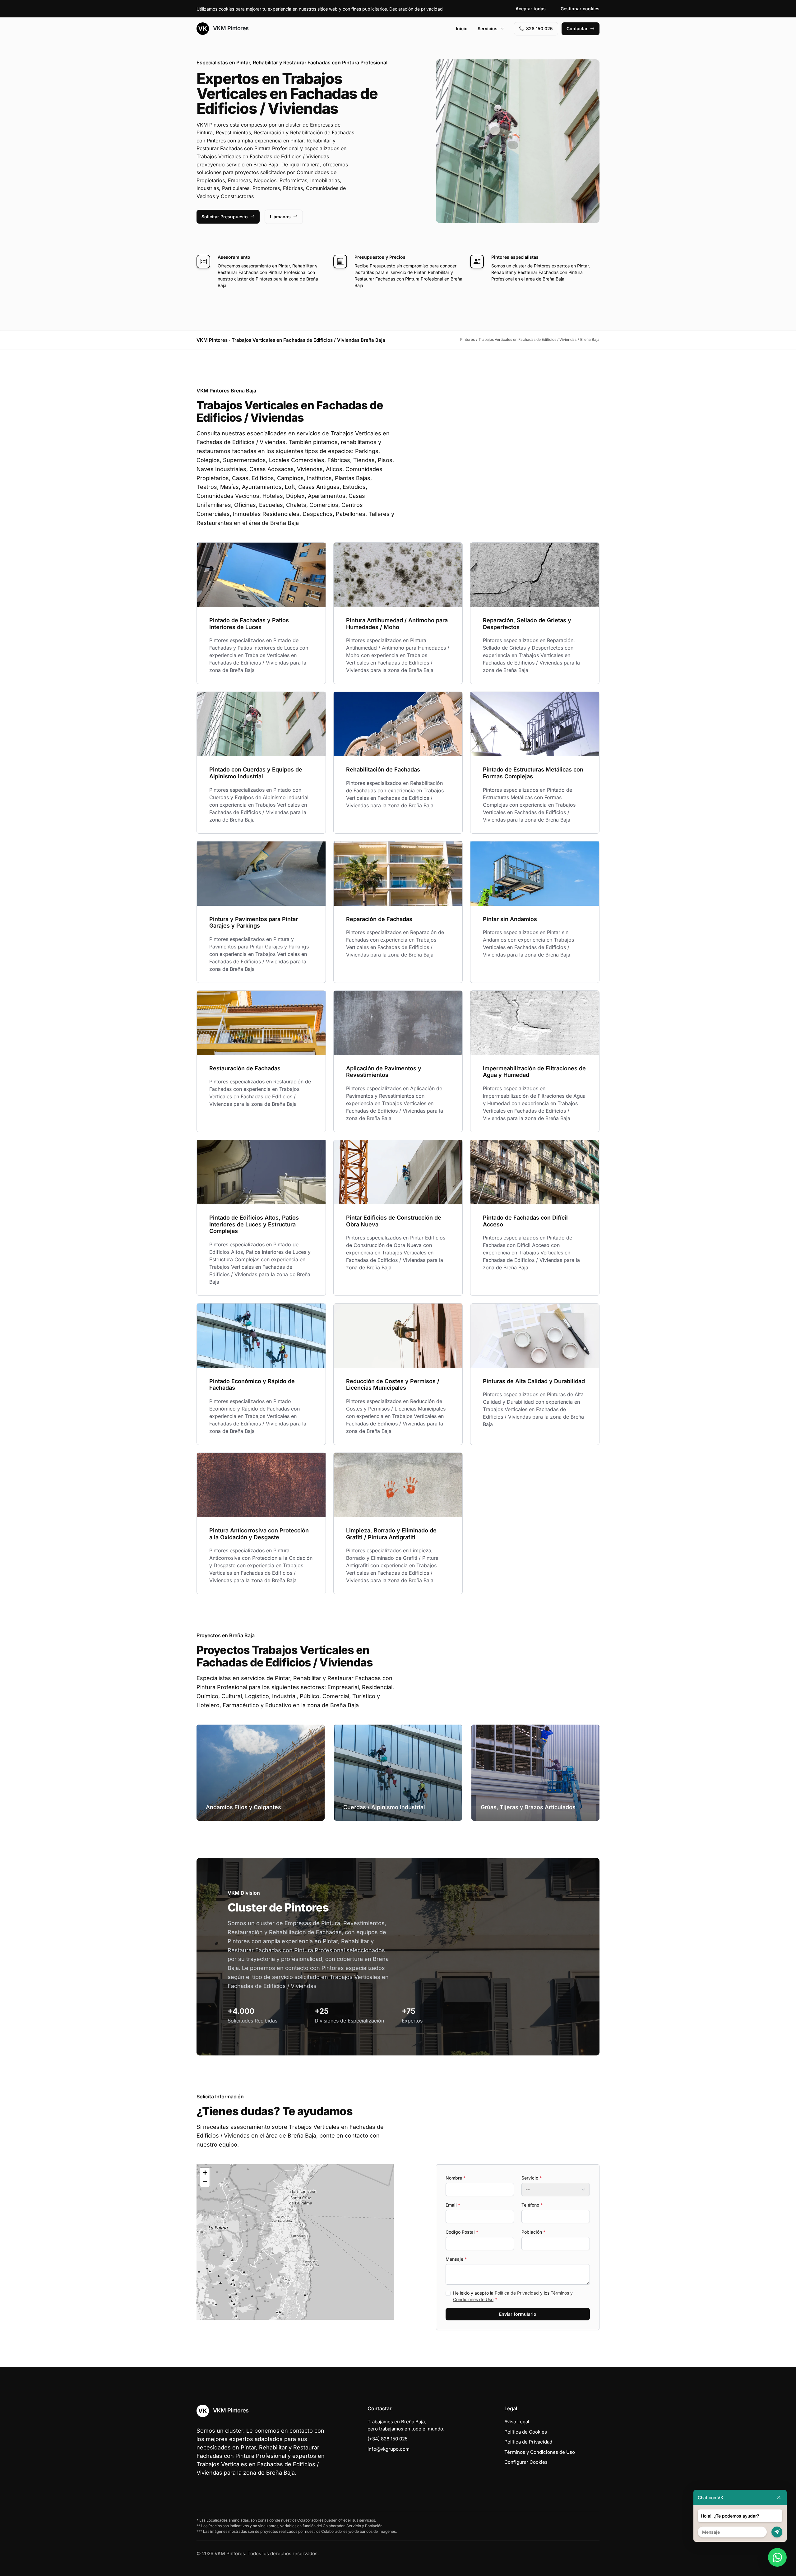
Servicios (488, 28)
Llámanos (280, 217)
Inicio (462, 28)
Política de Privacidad (517, 2293)
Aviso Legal (517, 2422)
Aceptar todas (531, 9)
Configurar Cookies (526, 2462)
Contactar (577, 28)
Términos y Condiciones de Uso (540, 2452)
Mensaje (456, 2259)
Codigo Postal (462, 2232)
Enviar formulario (518, 2314)
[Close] (779, 2497)
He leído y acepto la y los (513, 2296)
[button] (295, 2242)
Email (453, 2205)
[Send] (777, 2532)
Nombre (456, 2178)
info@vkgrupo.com (389, 2449)
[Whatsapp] (777, 2557)
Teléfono (532, 2205)
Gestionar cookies (580, 9)
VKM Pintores (230, 28)
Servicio (532, 2178)
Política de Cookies (526, 2432)
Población (533, 2232)
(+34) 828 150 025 (388, 2439)
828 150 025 (539, 28)
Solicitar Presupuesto (225, 217)
